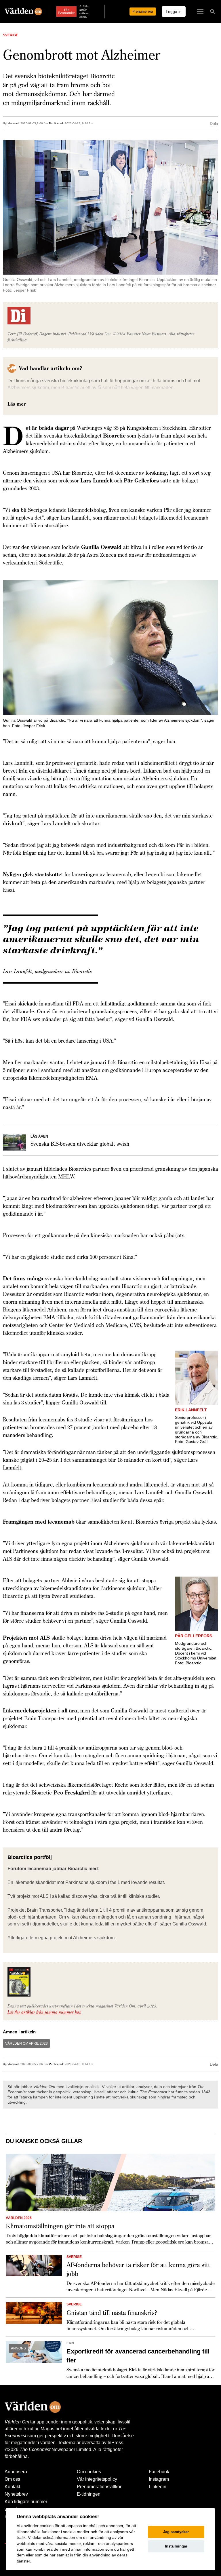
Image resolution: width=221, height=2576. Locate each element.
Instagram (159, 2479)
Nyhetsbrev (16, 2494)
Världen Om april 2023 (26, 2043)
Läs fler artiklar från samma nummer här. (44, 2012)
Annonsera (16, 2472)
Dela (214, 123)
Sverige (11, 35)
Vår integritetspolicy (97, 2479)
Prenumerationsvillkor (99, 2487)
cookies (47, 2526)
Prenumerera (143, 12)
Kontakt (12, 2487)
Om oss (12, 2479)
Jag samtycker (176, 2532)
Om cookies (89, 2472)
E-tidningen (89, 2494)
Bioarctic (114, 436)
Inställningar (176, 2546)
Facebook (159, 2472)
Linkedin (158, 2487)
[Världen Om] (23, 12)
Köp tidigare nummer (26, 2502)
